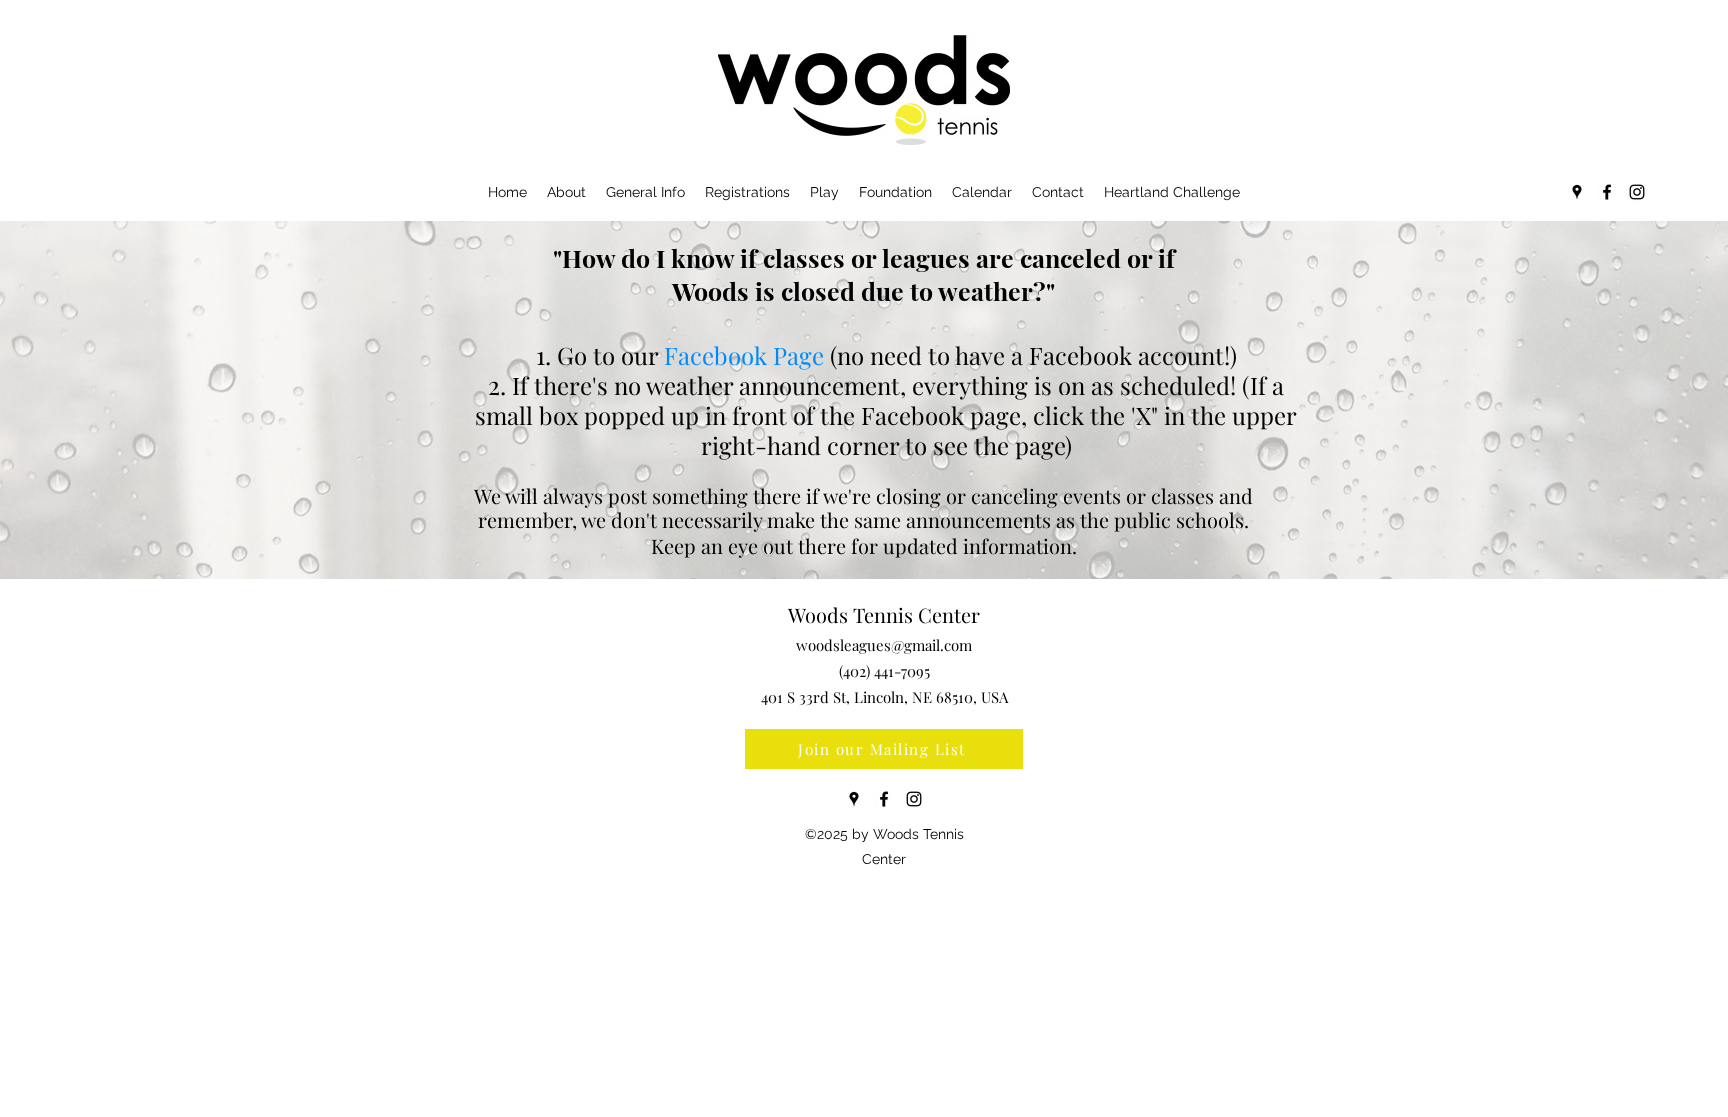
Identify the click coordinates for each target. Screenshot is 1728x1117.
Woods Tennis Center (884, 614)
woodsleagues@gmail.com (884, 645)
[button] (1337, 104)
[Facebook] (1607, 192)
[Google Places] (1577, 192)
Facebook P (725, 355)
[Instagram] (1637, 192)
